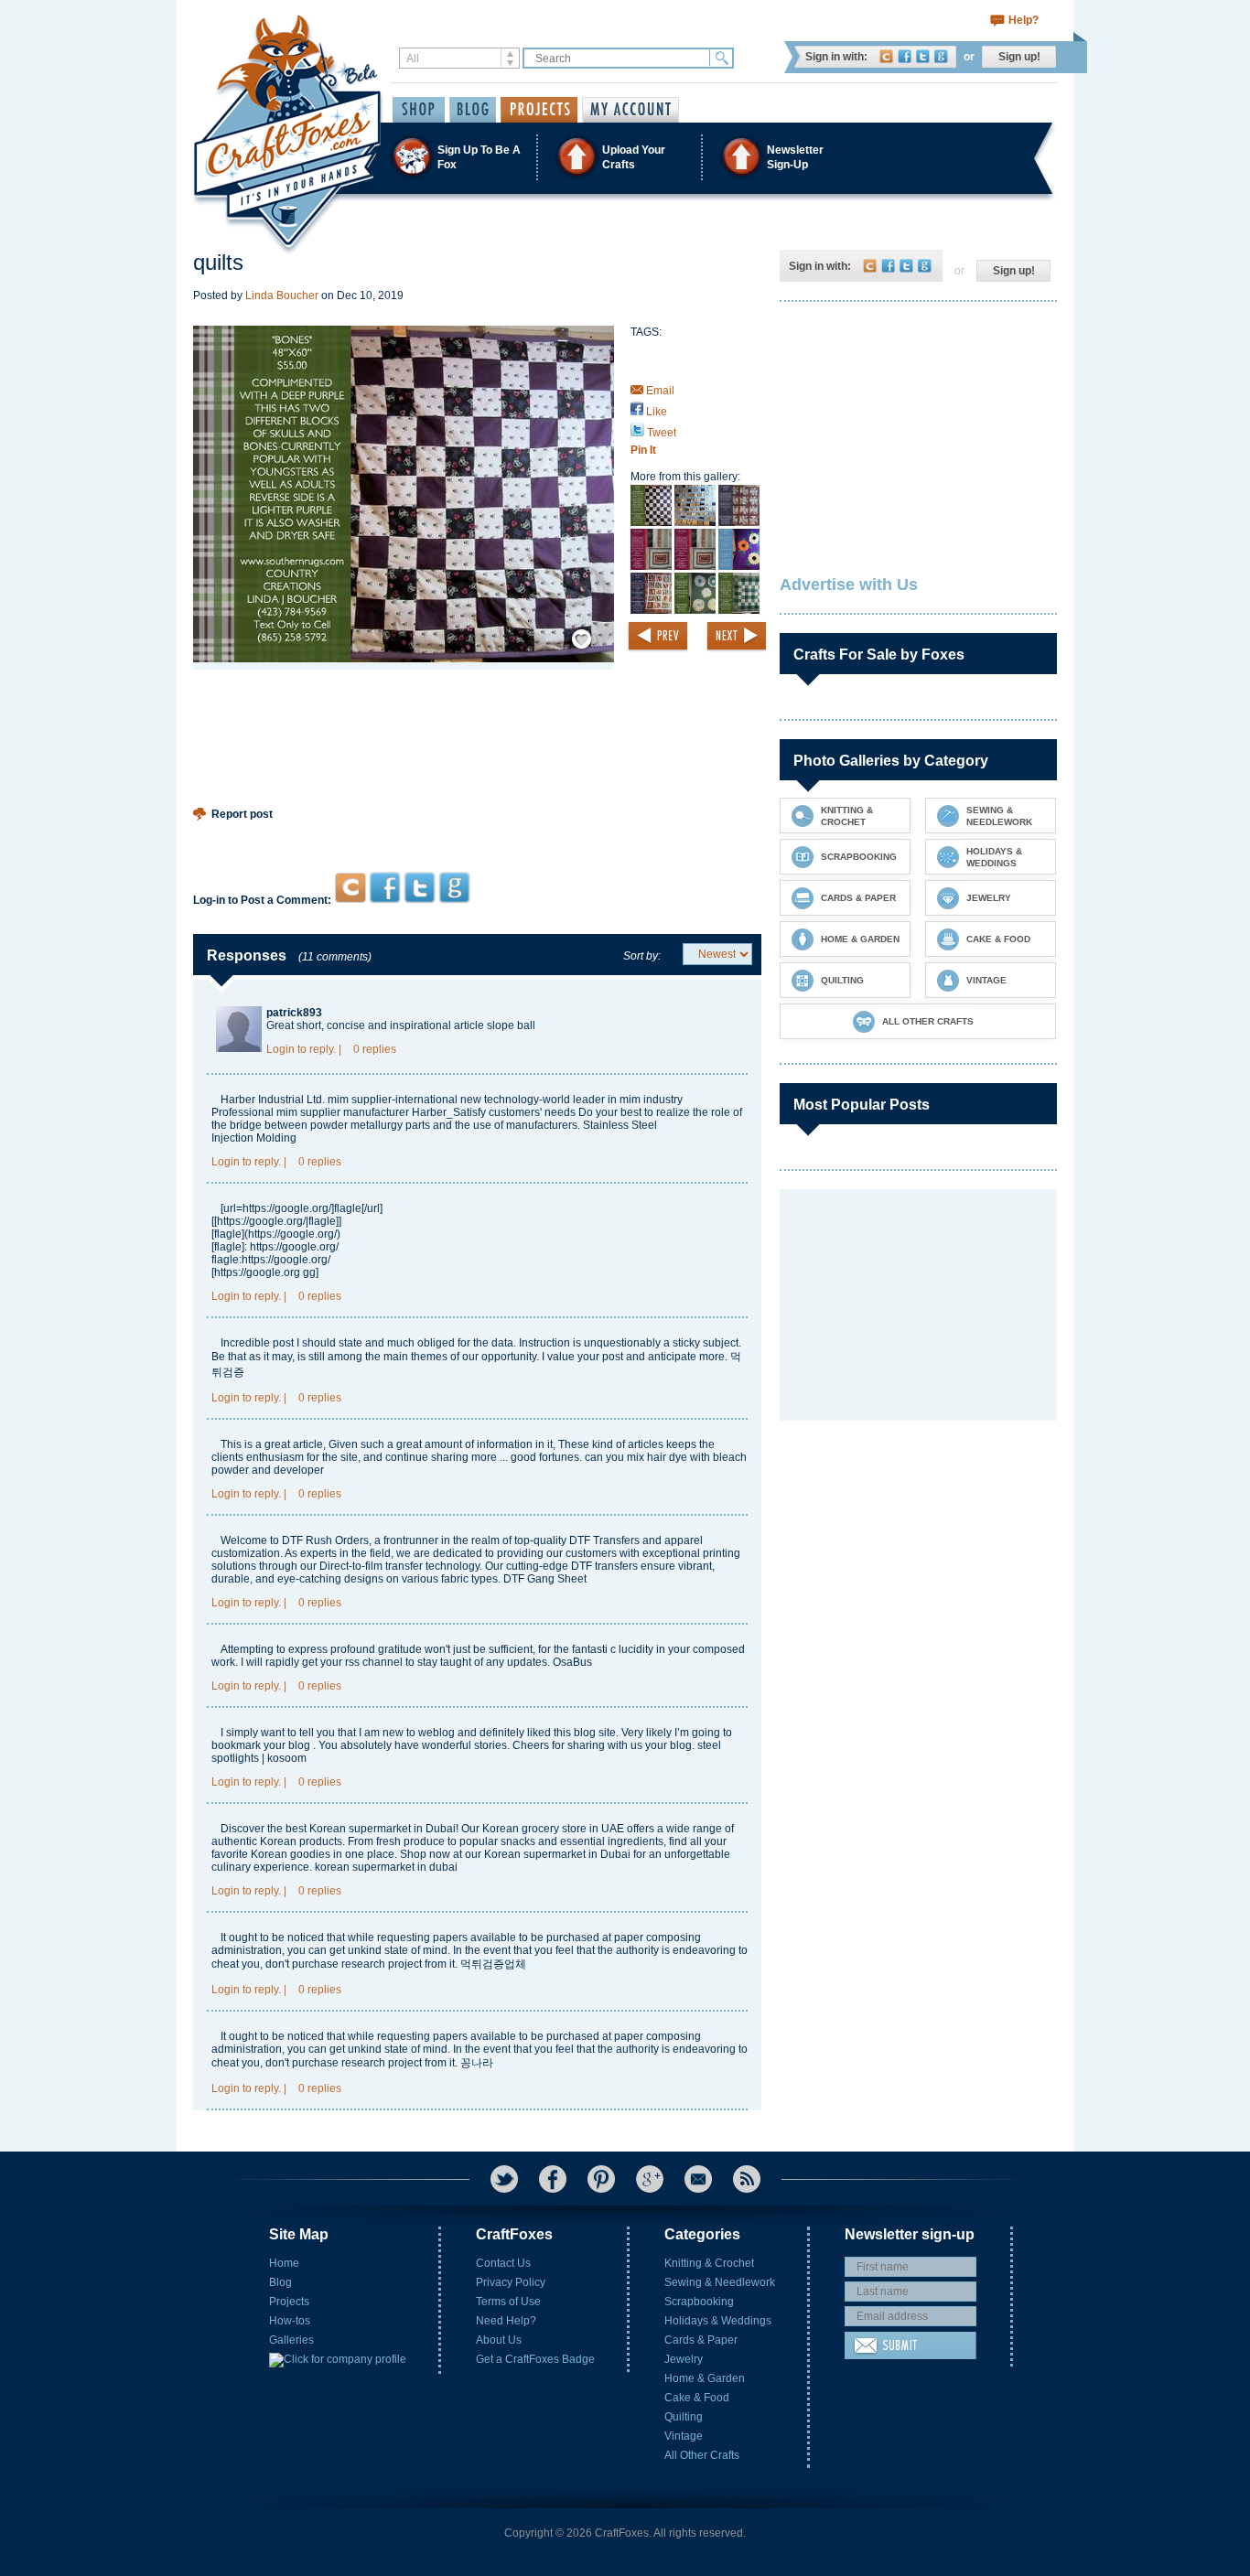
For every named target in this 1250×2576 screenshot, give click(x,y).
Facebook (905, 56)
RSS (747, 2179)
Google (941, 56)
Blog (280, 2282)
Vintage (684, 2436)
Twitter (923, 56)
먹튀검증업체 (493, 1964)
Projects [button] (539, 110)
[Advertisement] (477, 832)
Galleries (291, 2340)
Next (736, 637)
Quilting (684, 2417)
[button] (624, 157)
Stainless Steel (620, 1125)
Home (284, 2263)
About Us (499, 2340)
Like (655, 412)
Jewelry (684, 2359)
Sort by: (642, 956)
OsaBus (572, 1662)
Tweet (660, 433)
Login (280, 1049)
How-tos (290, 2321)
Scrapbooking (699, 2302)
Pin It (643, 450)
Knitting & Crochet (709, 2263)
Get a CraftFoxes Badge (535, 2359)
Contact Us (503, 2263)
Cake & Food (697, 2398)
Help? (1024, 20)
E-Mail (698, 2179)
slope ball (511, 1025)
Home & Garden (705, 2378)
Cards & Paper (701, 2340)
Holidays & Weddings (718, 2321)
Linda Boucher (282, 295)
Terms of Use (508, 2302)
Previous (657, 637)
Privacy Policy (511, 2282)
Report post (242, 814)
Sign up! (1019, 57)
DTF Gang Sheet (545, 1579)
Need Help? (506, 2321)
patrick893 (294, 1013)
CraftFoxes (886, 56)
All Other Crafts (702, 2455)
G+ (650, 2179)
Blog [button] (473, 110)
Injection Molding (254, 1138)
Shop (419, 110)
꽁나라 (477, 2063)
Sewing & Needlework (720, 2282)
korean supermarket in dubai (386, 1867)
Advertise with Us (849, 585)
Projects (289, 2302)
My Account (630, 110)
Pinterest (601, 2179)
